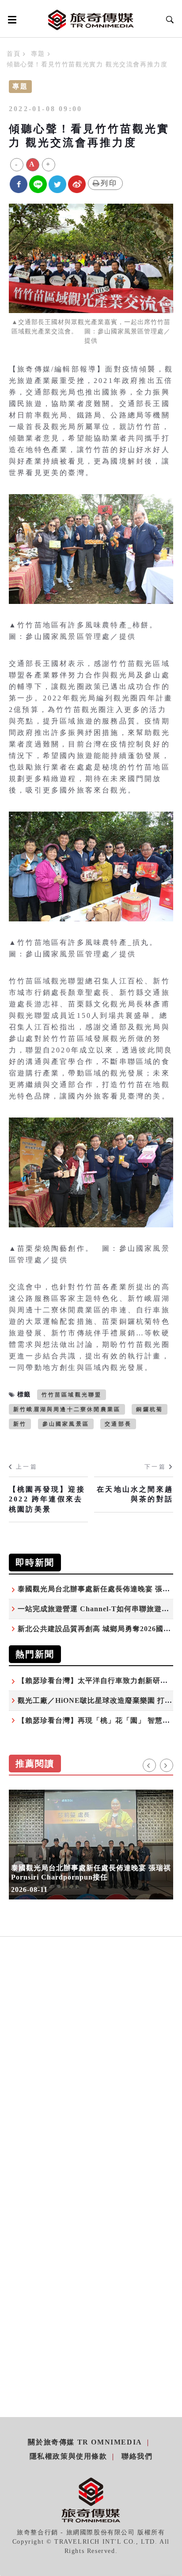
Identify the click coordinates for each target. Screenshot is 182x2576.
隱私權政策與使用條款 (68, 2456)
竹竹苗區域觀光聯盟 (72, 1395)
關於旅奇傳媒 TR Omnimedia (85, 2442)
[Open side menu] (11, 19)
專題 (38, 54)
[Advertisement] (91, 2077)
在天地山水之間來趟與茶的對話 (135, 1494)
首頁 (13, 54)
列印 (109, 183)
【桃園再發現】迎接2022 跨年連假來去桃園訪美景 (47, 1499)
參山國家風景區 (66, 1424)
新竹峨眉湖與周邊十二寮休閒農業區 (67, 1409)
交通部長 (118, 1424)
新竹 (20, 1424)
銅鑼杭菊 (150, 1409)
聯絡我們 (137, 2456)
